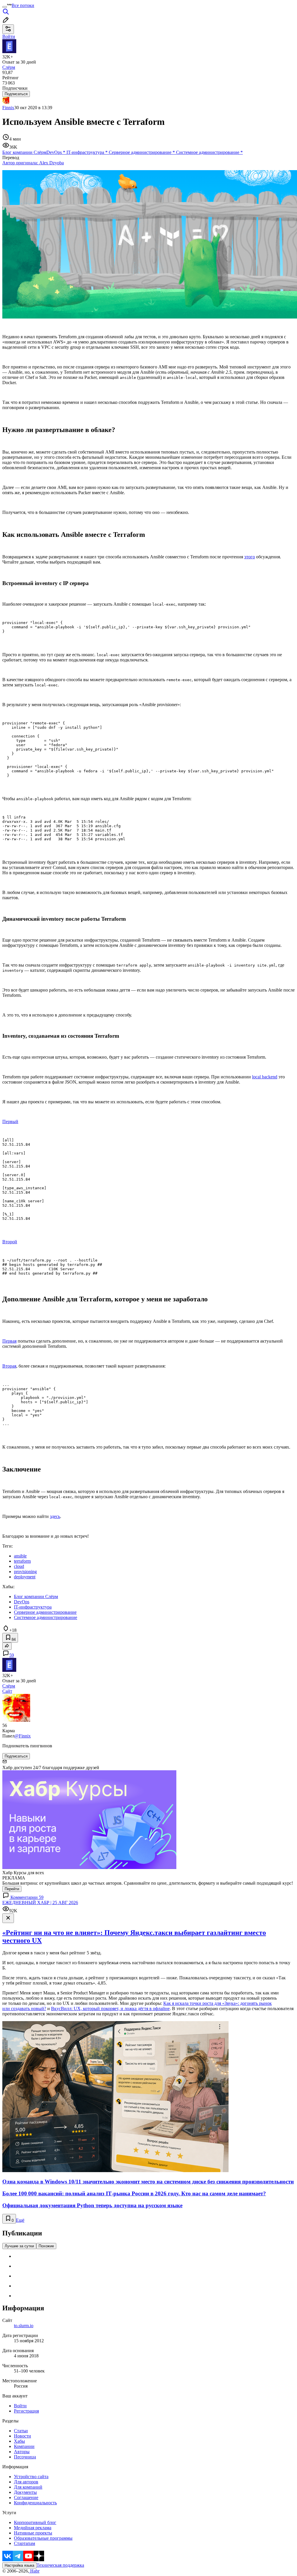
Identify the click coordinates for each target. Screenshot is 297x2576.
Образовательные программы (43, 2538)
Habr (34, 2571)
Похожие (46, 2246)
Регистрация (26, 2411)
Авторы (22, 2452)
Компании (24, 2446)
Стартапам (25, 2543)
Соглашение (26, 2497)
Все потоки (23, 5)
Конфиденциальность (35, 2503)
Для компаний (28, 2487)
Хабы (19, 2441)
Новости (22, 2436)
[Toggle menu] (5, 7)
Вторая (9, 1366)
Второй (10, 1242)
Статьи (21, 2431)
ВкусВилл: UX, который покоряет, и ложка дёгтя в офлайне (110, 2009)
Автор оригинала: (33, 163)
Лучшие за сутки (19, 2246)
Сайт (7, 1691)
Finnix (8, 108)
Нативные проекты (33, 2533)
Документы (25, 2492)
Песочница (25, 2457)
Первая (9, 1341)
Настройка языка (19, 2565)
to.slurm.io (24, 2326)
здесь (55, 1516)
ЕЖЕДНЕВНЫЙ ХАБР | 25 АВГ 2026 (40, 1903)
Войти (20, 2406)
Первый (10, 1121)
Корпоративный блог (35, 2522)
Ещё (20, 2220)
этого (250, 557)
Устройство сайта (31, 2477)
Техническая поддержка (60, 2565)
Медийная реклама (33, 2528)
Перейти (12, 1889)
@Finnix (23, 1736)
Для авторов (26, 2482)
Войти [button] (9, 36)
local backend (265, 1077)
